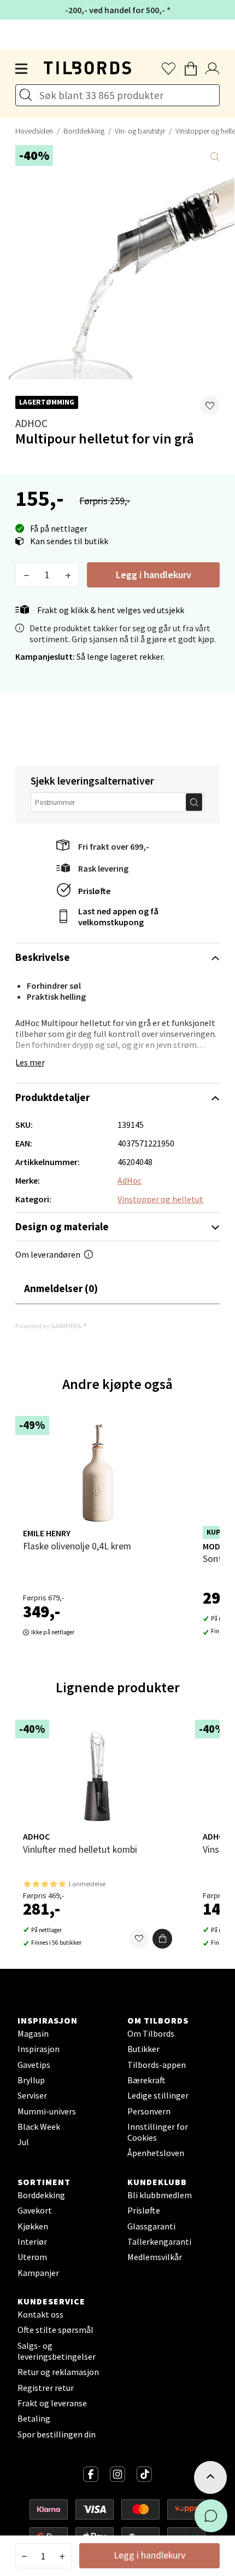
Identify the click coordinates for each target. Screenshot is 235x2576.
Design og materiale (62, 1226)
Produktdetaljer (52, 1097)
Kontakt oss (40, 2314)
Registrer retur (46, 2388)
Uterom (32, 2257)
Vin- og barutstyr (140, 131)
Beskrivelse (43, 957)
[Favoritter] (139, 1939)
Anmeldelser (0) (61, 1288)
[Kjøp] (162, 1939)
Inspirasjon (39, 2049)
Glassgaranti (151, 2226)
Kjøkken (33, 2226)
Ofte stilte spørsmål (55, 2330)
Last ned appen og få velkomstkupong (118, 917)
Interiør (32, 2241)
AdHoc (31, 423)
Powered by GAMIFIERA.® (51, 1326)
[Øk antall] (68, 575)
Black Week (39, 2127)
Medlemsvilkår (155, 2257)
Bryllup (31, 2080)
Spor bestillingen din (57, 2434)
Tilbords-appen (157, 2065)
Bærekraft (146, 2080)
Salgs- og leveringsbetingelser (57, 2351)
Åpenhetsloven (156, 2153)
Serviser (32, 2095)
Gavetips (34, 2065)
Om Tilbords (151, 2033)
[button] (210, 406)
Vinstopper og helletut (160, 1199)
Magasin (33, 2033)
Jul (23, 2142)
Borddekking (84, 131)
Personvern (149, 2111)
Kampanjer (38, 2273)
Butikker (143, 2049)
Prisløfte (94, 891)
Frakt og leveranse (52, 2403)
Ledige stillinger (158, 2095)
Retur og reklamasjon (58, 2372)
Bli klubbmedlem (160, 2195)
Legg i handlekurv (154, 575)
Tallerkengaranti (159, 2241)
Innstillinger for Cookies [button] (158, 2132)
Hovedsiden (34, 131)
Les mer (30, 1062)
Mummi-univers (47, 2111)
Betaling (34, 2418)
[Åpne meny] (22, 69)
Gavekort (35, 2210)
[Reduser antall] (27, 575)
